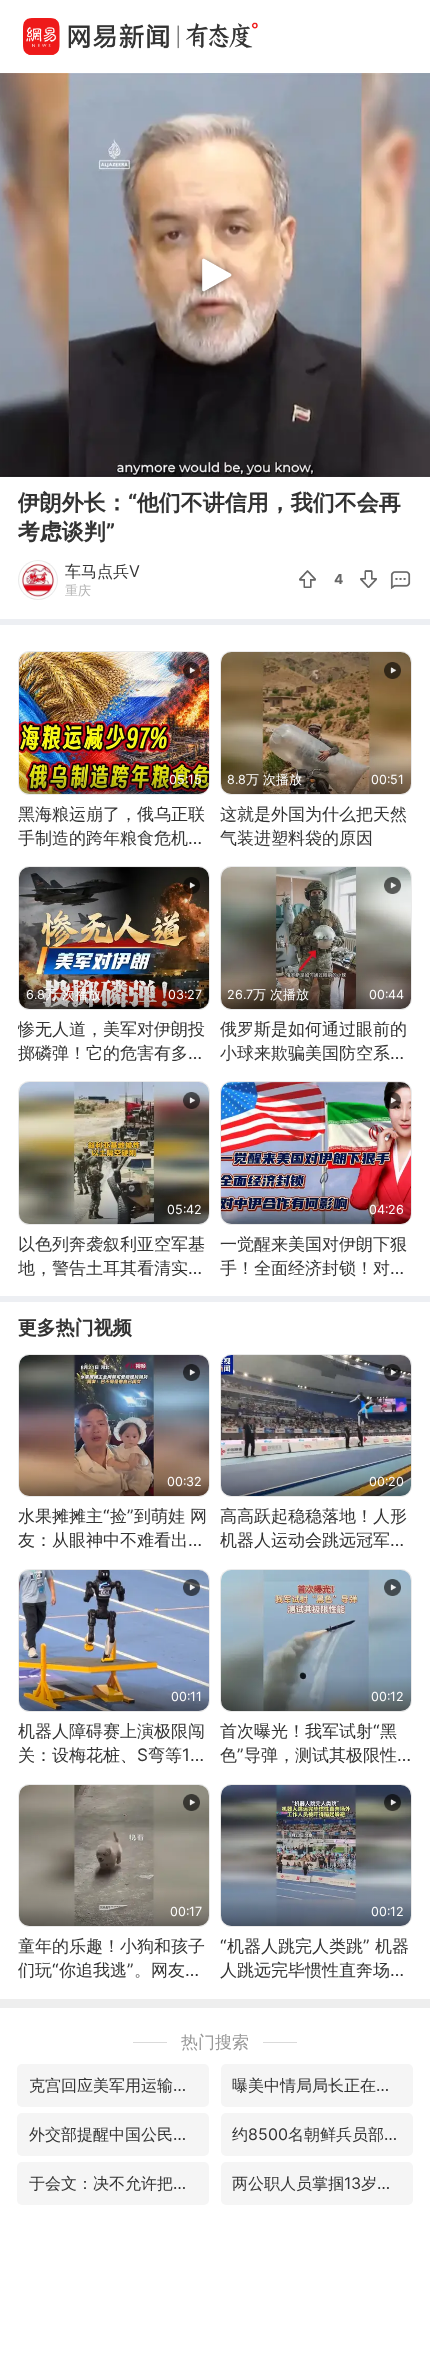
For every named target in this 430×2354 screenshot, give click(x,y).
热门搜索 (215, 2041)
